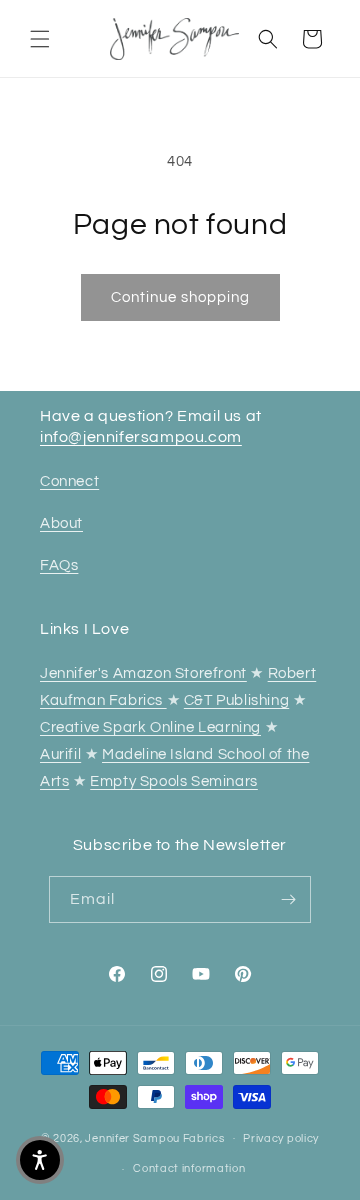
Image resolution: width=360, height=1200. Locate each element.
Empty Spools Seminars (174, 781)
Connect (69, 481)
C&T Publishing (236, 700)
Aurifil (60, 754)
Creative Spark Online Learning (150, 727)
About (61, 523)
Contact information (189, 1168)
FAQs (59, 565)
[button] (40, 39)
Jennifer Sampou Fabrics (154, 1137)
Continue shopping (180, 297)
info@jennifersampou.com (141, 437)
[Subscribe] (288, 899)
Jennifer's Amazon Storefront (143, 673)
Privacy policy (281, 1138)
